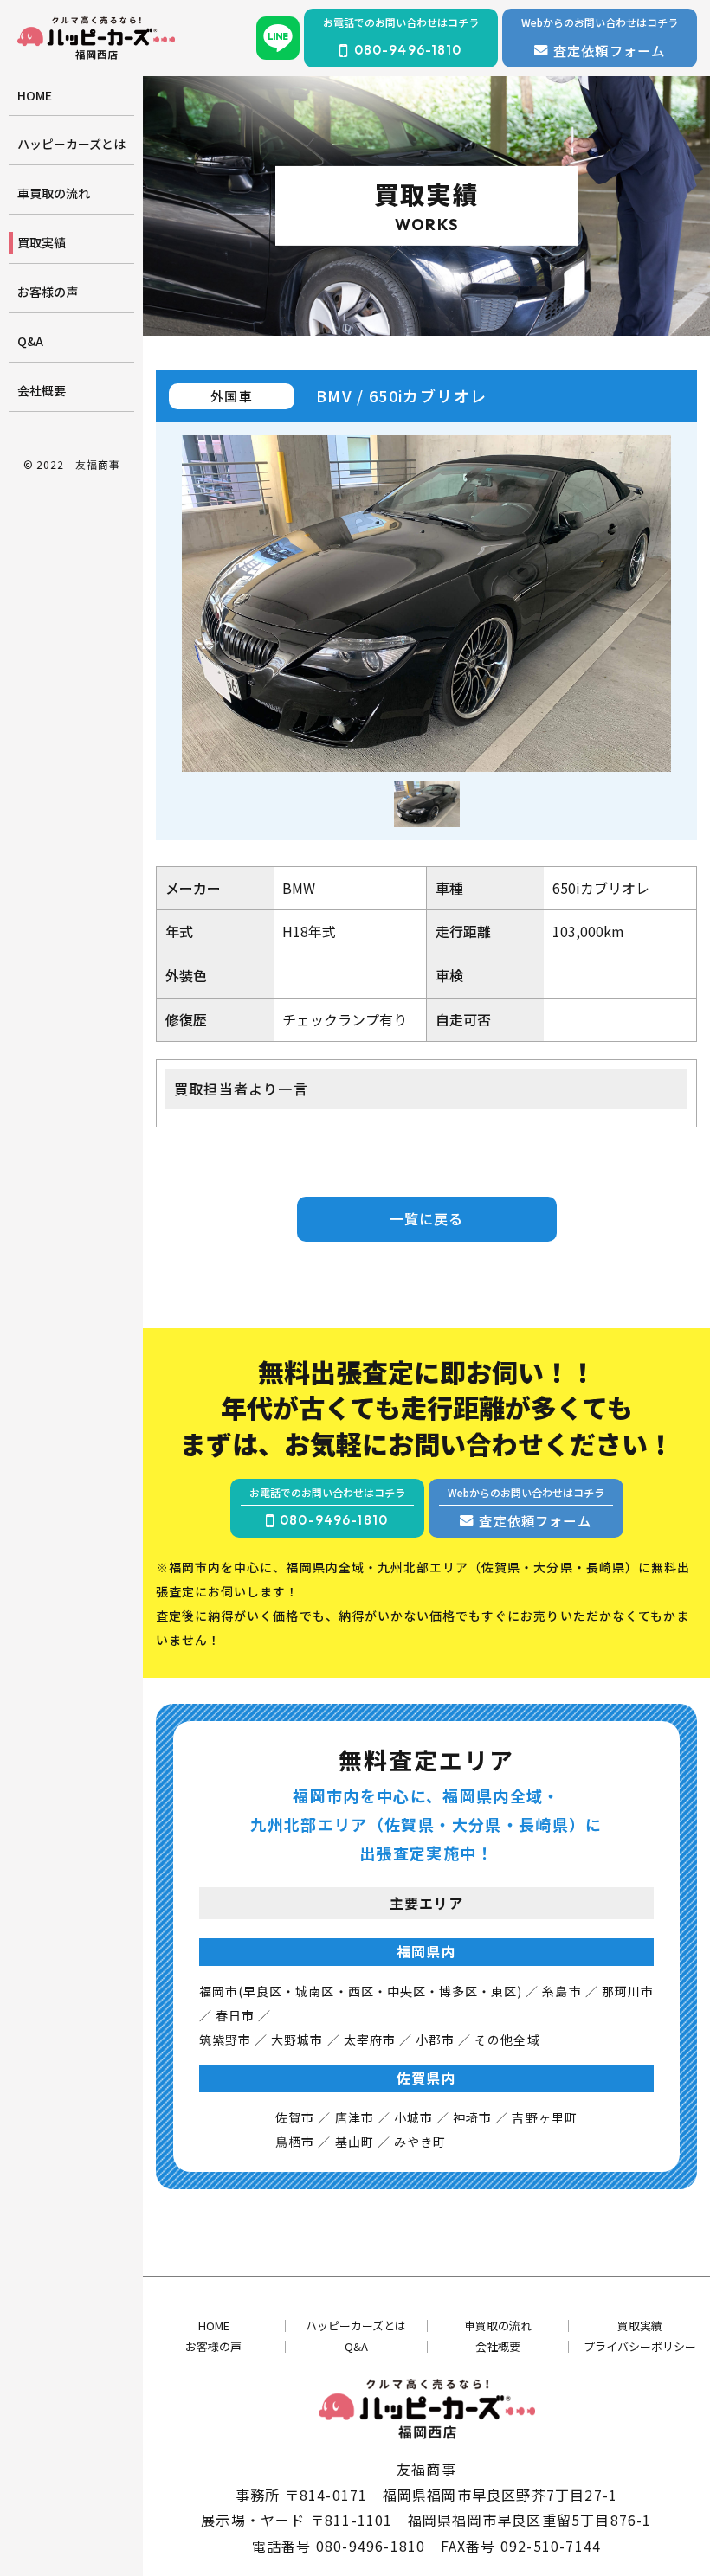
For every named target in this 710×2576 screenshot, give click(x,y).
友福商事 (98, 464)
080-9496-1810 (371, 2546)
